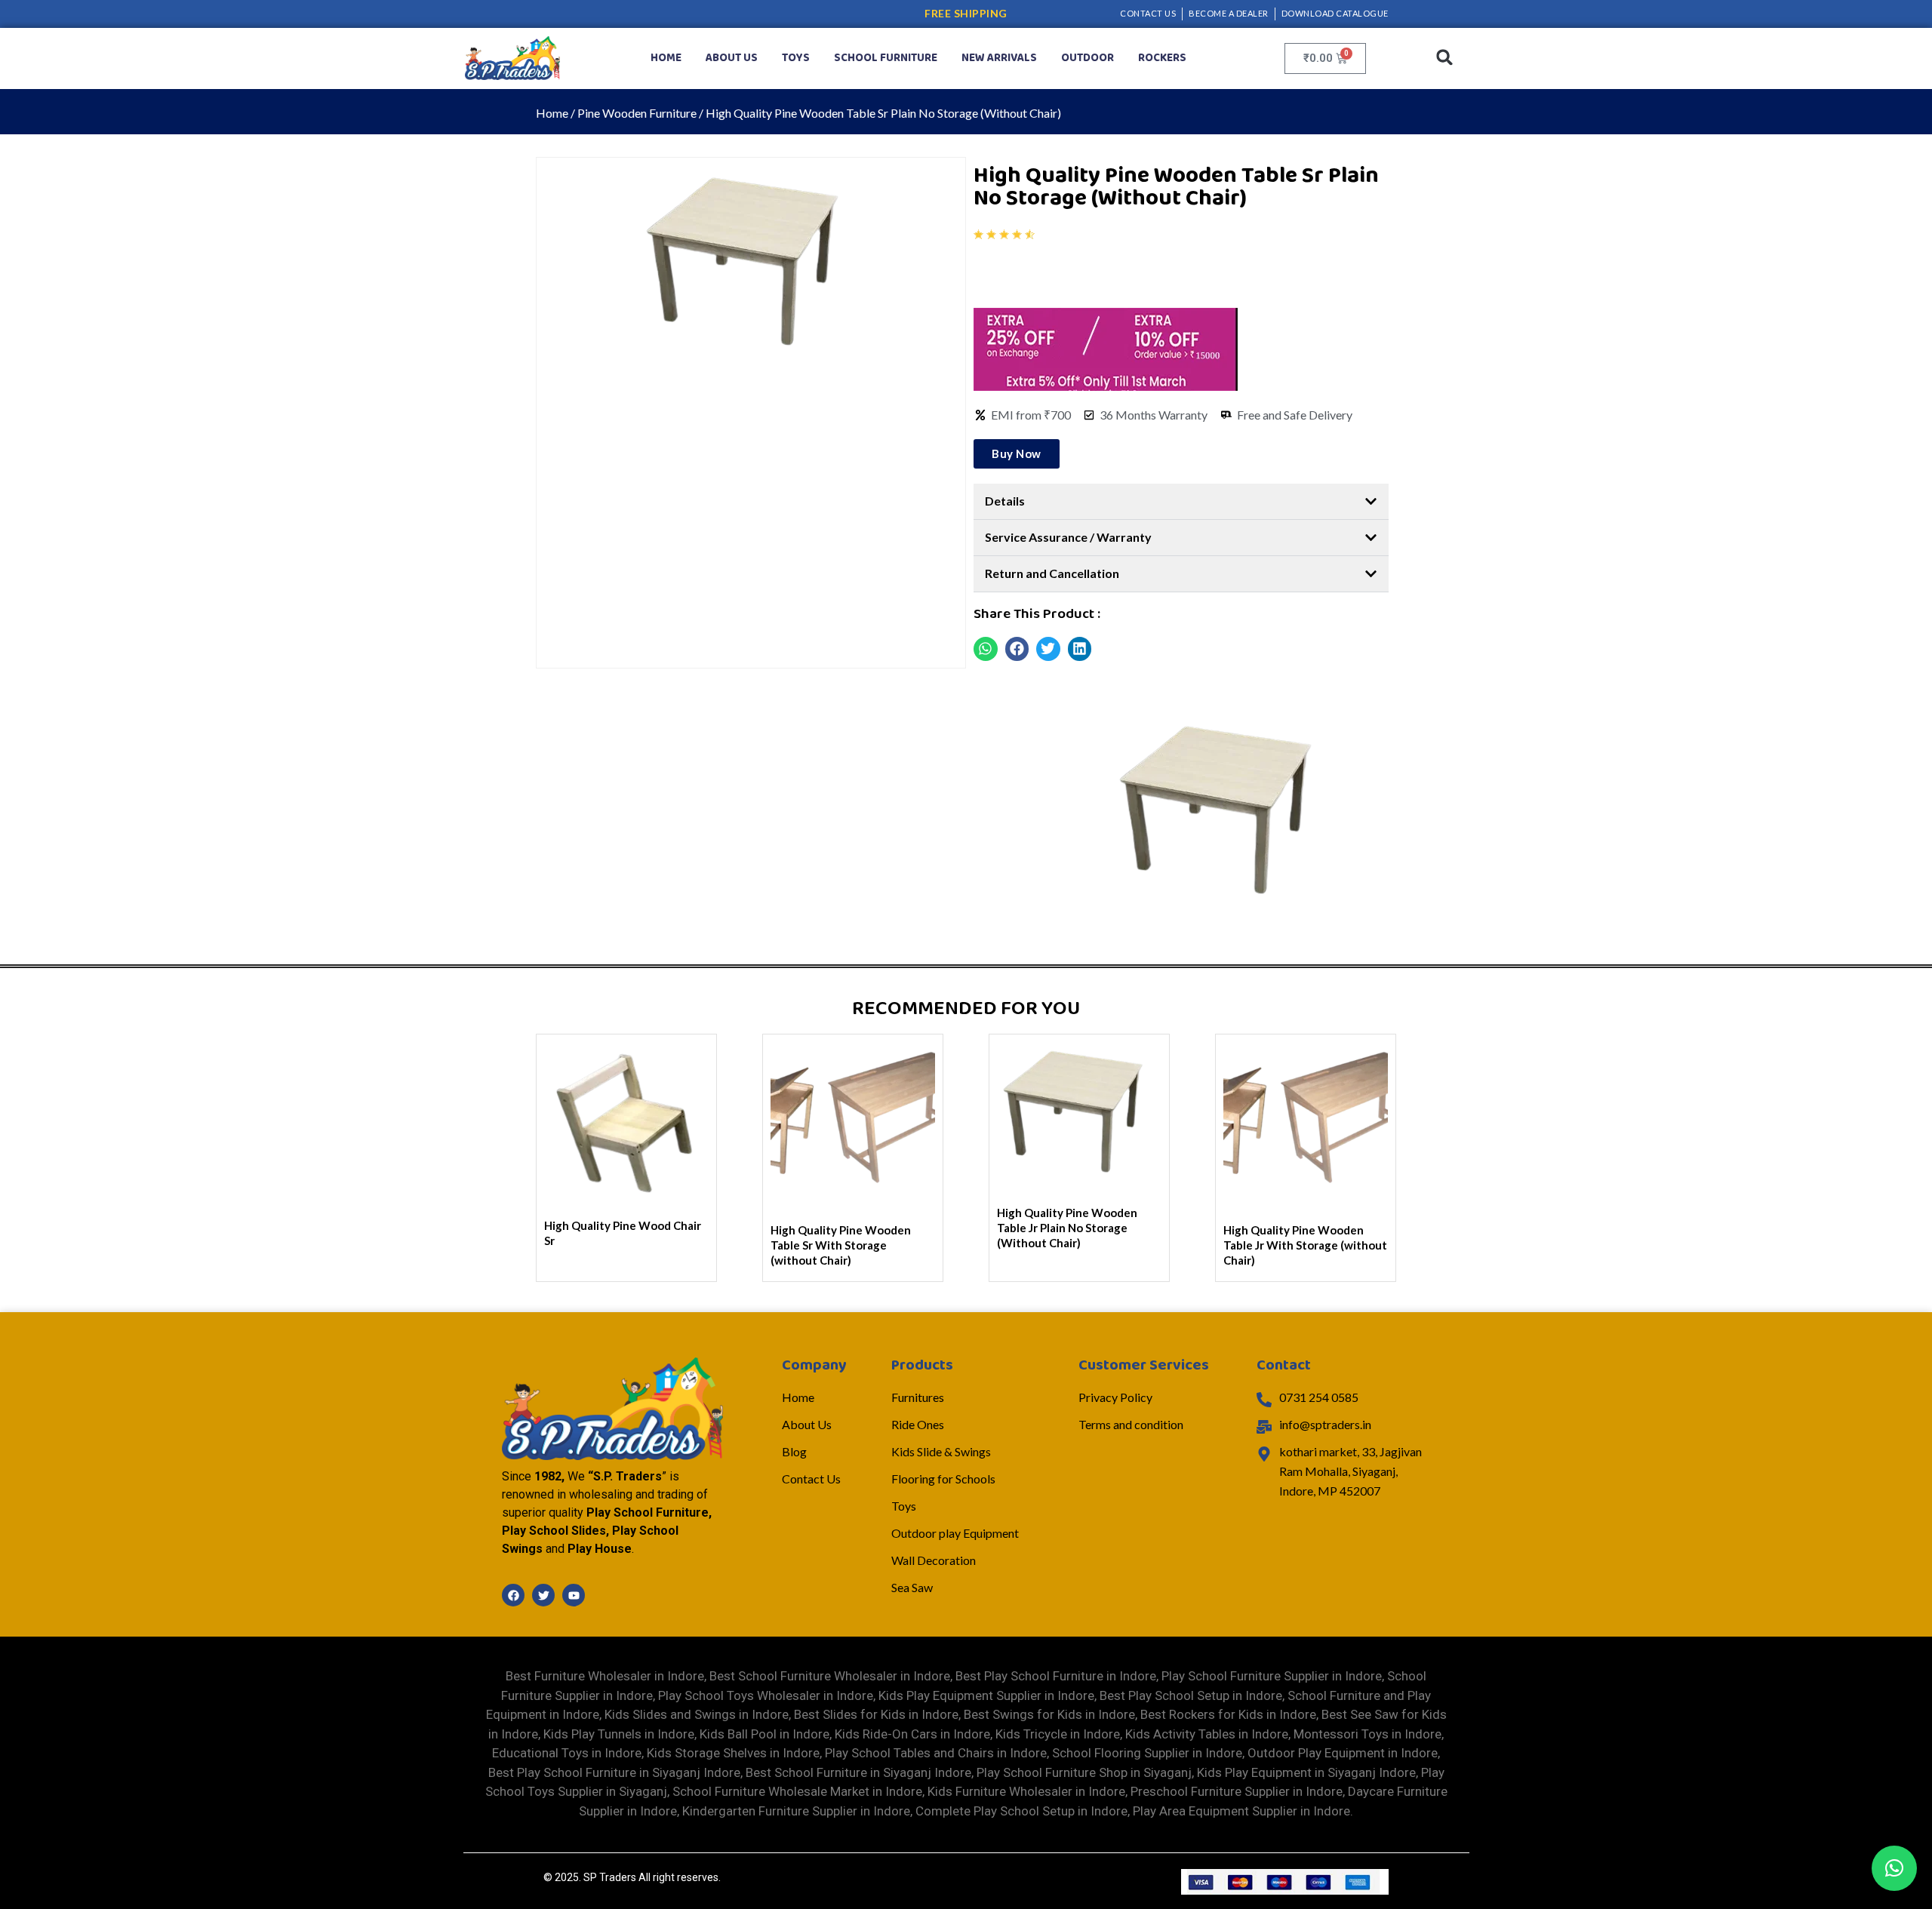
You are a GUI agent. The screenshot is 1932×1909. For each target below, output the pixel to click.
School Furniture (886, 58)
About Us (732, 58)
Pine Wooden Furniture (637, 113)
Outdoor (1088, 58)
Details (1005, 501)
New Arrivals (999, 58)
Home (666, 58)
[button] (1445, 58)
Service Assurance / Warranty (1068, 537)
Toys (796, 58)
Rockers (1162, 58)
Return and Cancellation (1052, 573)
